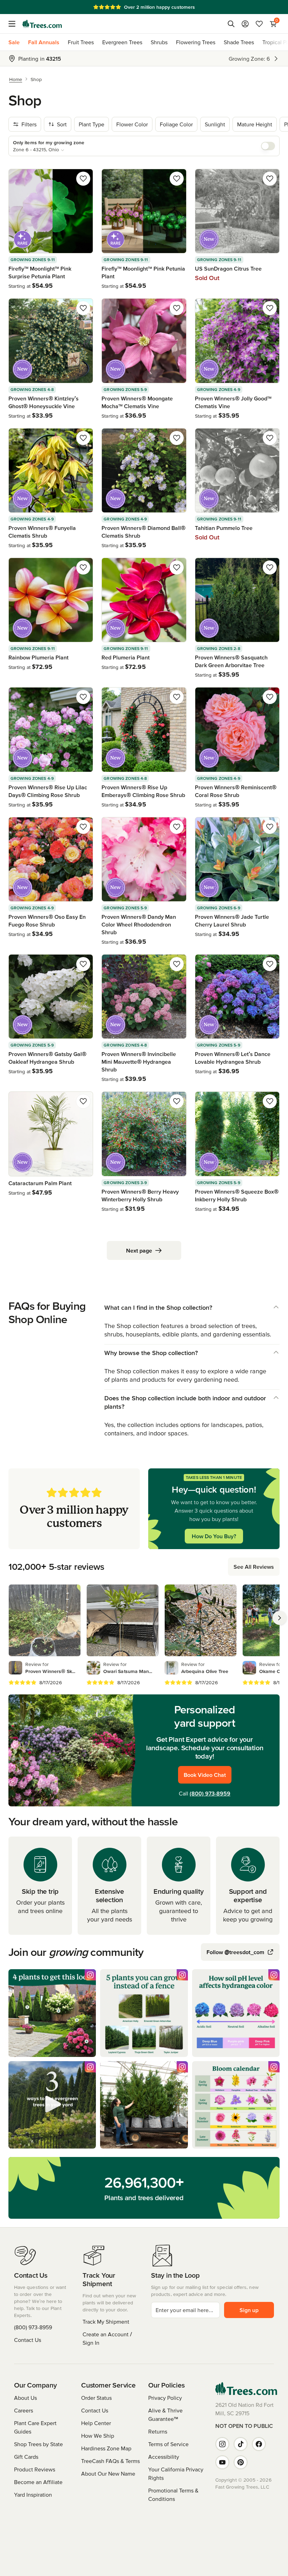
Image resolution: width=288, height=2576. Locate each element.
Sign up (249, 2310)
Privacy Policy (165, 2398)
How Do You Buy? (214, 1536)
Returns (158, 2431)
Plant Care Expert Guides (35, 2427)
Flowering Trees (196, 42)
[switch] (268, 146)
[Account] (245, 24)
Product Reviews (35, 2469)
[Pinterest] (241, 2462)
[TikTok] (241, 2444)
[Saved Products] (259, 24)
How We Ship (98, 2436)
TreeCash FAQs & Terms (110, 2461)
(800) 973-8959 (210, 1793)
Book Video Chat (205, 1775)
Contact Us (28, 2340)
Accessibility (164, 2457)
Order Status (96, 2398)
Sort (62, 124)
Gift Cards (26, 2457)
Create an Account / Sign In (107, 2338)
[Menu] (14, 24)
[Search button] (231, 24)
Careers (24, 2410)
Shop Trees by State (38, 2444)
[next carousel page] (280, 1618)
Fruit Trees (81, 42)
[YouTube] (222, 2462)
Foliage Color (176, 124)
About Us (25, 2398)
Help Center (96, 2423)
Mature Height (255, 124)
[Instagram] (222, 2444)
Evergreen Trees (122, 42)
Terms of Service (168, 2444)
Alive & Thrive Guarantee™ (165, 2415)
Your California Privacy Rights (176, 2474)
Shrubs (159, 42)
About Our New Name (108, 2474)
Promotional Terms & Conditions (173, 2495)
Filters (29, 124)
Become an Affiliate (38, 2482)
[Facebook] (259, 2444)
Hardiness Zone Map (106, 2448)
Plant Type (91, 124)
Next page (139, 1250)
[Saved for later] (83, 179)
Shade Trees (239, 42)
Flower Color (132, 124)
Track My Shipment (106, 2322)
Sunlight (215, 124)
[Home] (42, 24)
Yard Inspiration (33, 2495)
